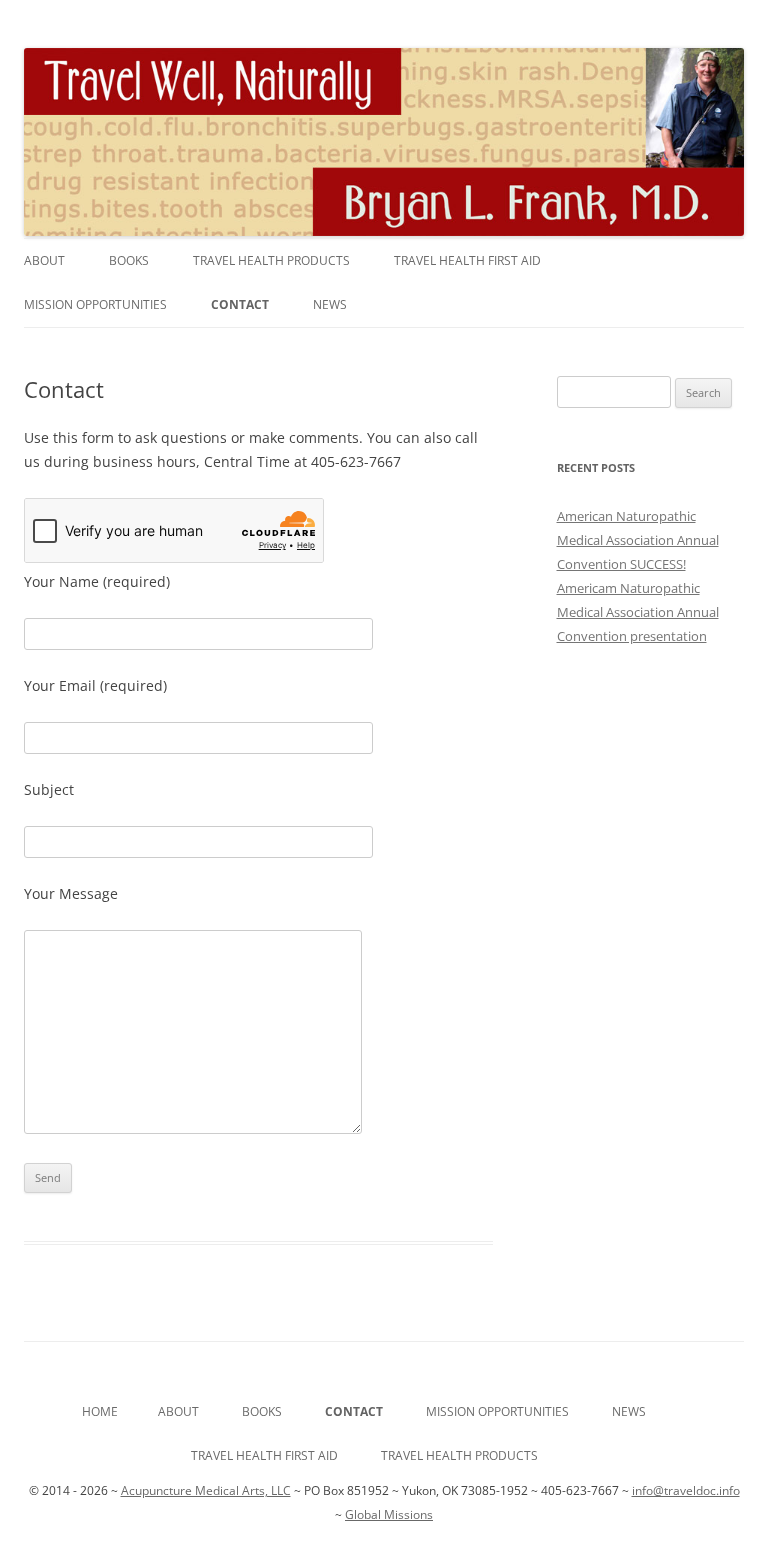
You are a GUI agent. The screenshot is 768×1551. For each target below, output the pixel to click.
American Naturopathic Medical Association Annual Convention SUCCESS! (638, 540)
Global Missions (389, 1514)
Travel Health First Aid (467, 260)
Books (129, 260)
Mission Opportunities (95, 304)
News (330, 304)
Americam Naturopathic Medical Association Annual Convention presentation (638, 612)
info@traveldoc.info (686, 1490)
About (44, 260)
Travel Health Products (271, 260)
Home (100, 1411)
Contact (240, 304)
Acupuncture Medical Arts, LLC (206, 1490)
